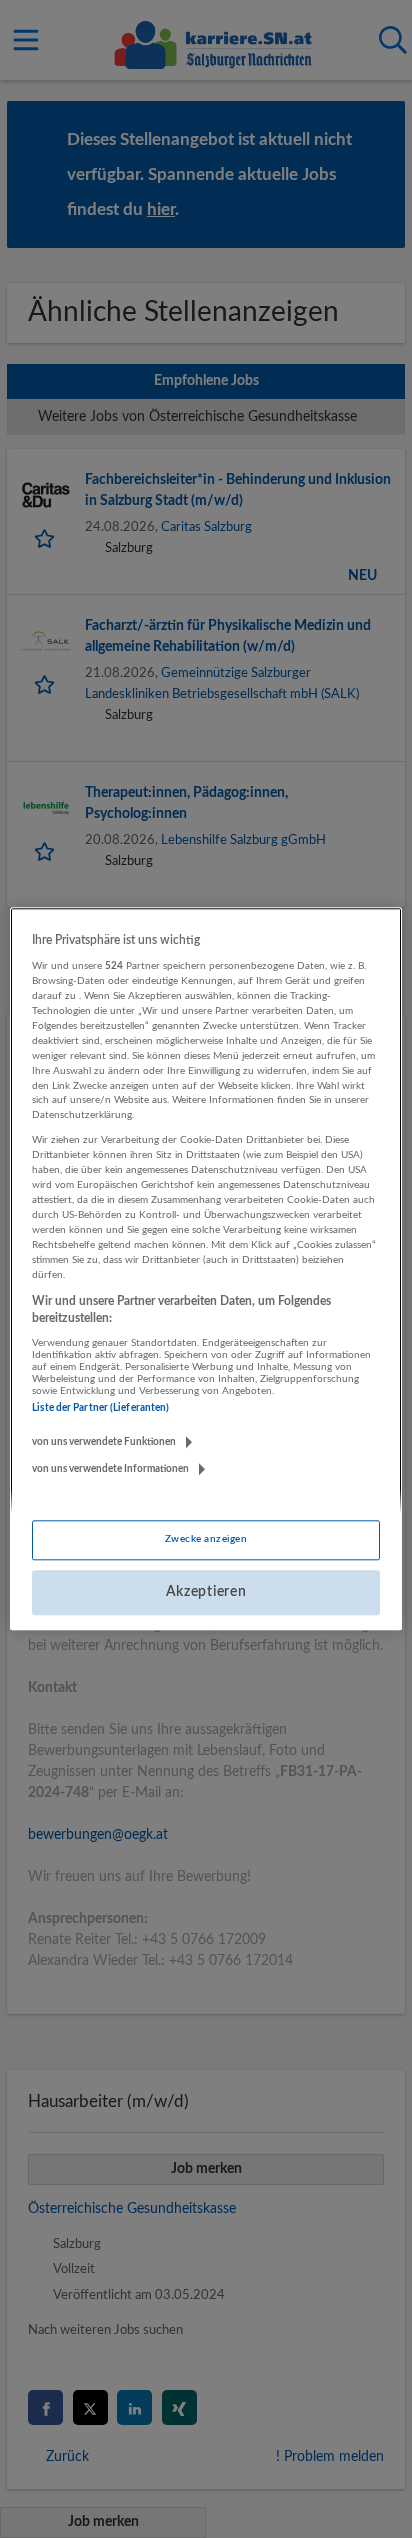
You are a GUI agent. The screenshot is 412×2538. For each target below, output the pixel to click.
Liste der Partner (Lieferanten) (100, 1408)
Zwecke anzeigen (206, 1539)
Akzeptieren (206, 1592)
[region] (205, 1268)
